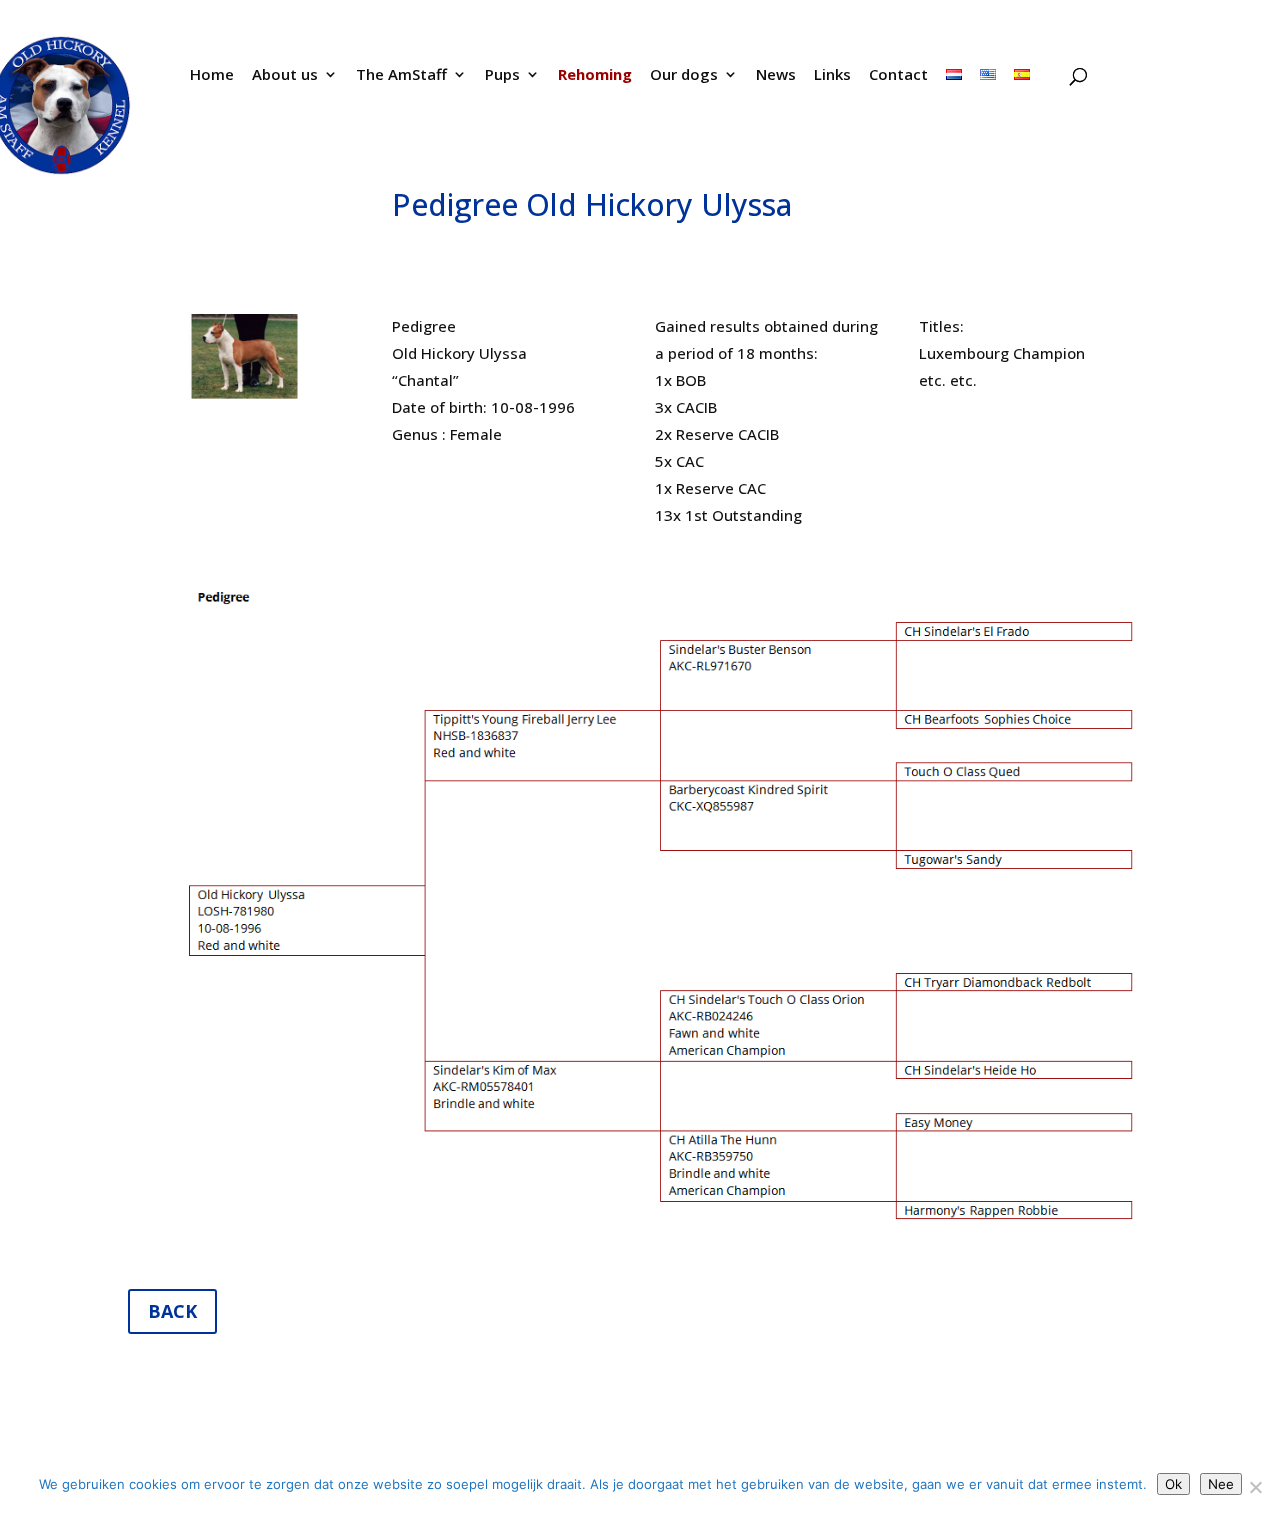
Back (172, 1311)
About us (285, 75)
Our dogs (684, 75)
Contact (898, 75)
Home (212, 75)
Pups (502, 75)
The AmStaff (401, 75)
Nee (1221, 1484)
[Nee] (1255, 1487)
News (776, 75)
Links (832, 75)
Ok (1173, 1484)
